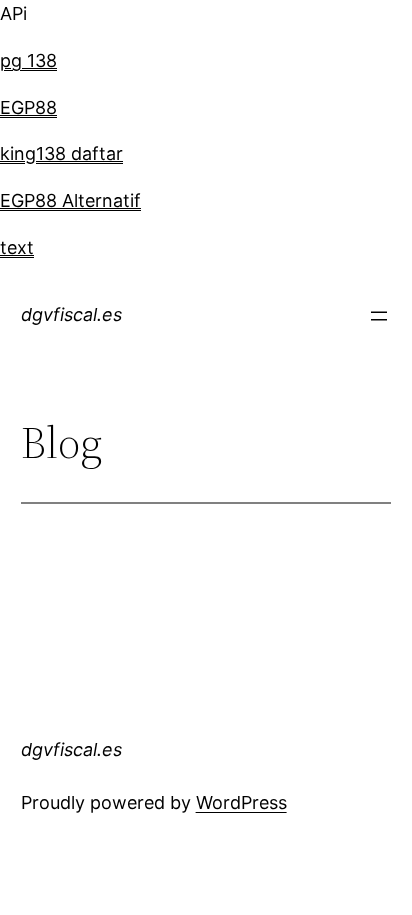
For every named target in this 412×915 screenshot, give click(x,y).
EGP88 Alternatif (70, 200)
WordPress (241, 802)
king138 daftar (61, 153)
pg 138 (28, 60)
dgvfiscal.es (71, 314)
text (17, 247)
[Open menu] (379, 316)
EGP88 (28, 107)
